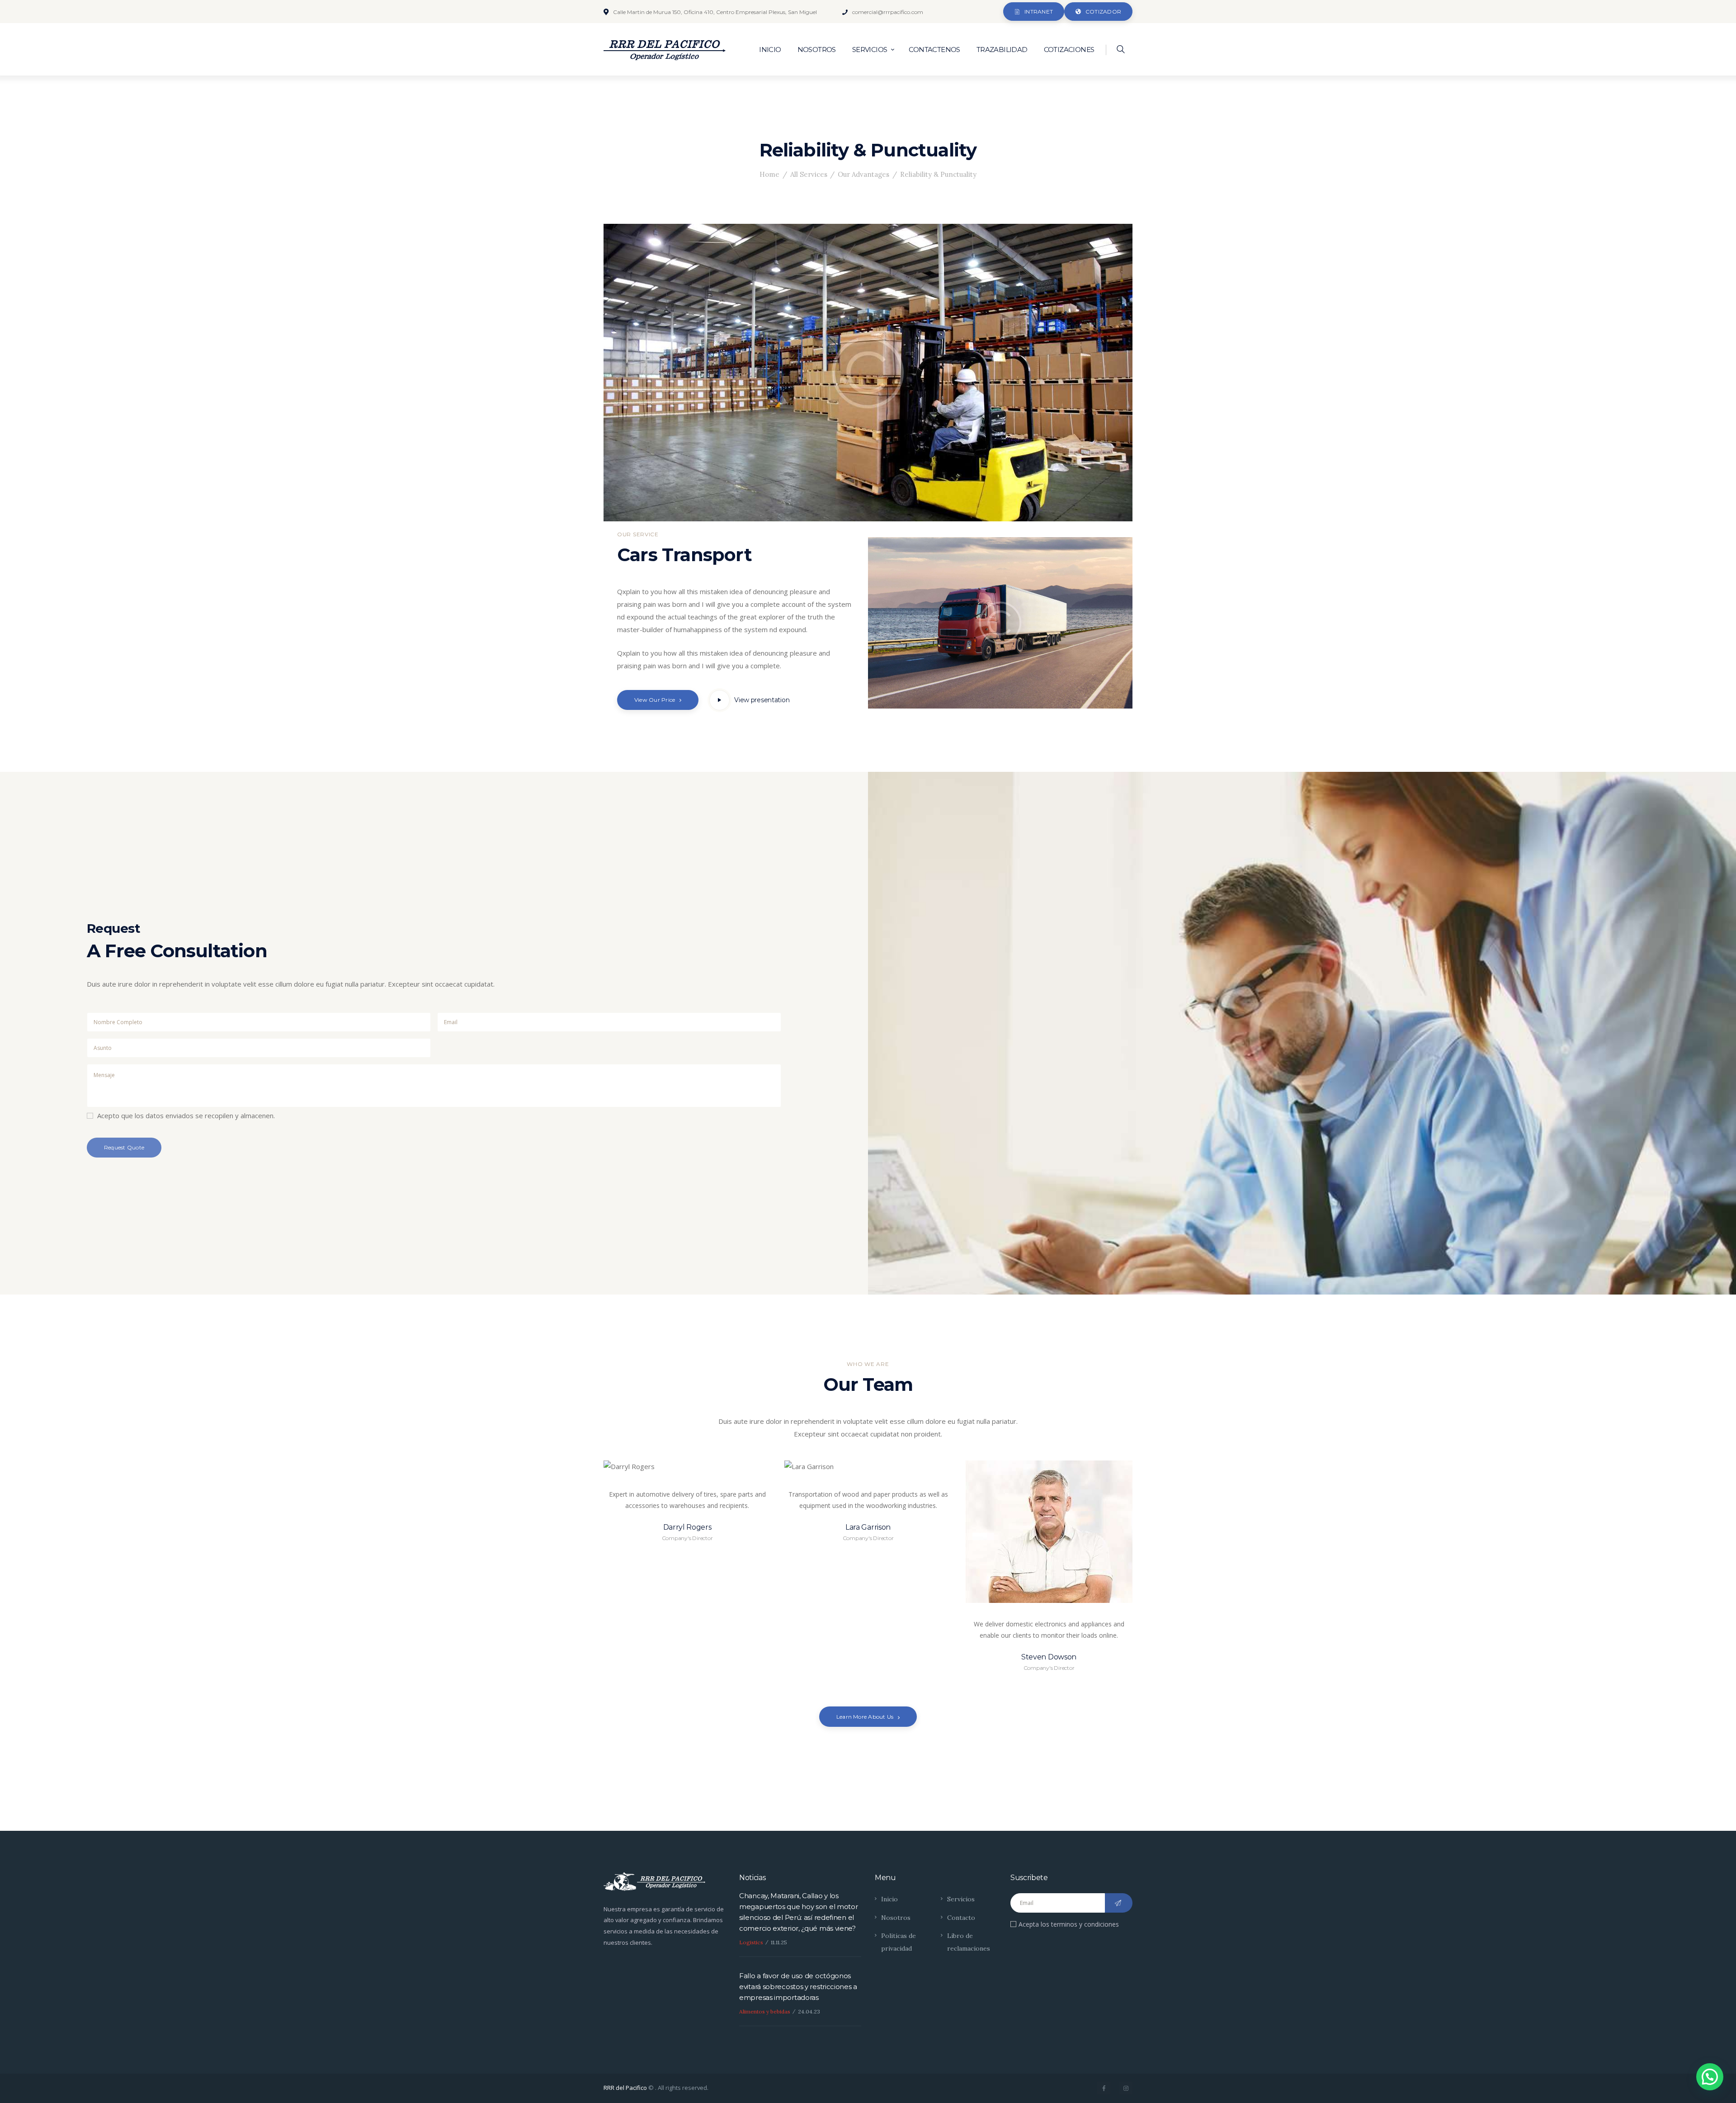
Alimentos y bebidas (765, 2011)
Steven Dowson (1049, 1657)
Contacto (961, 1918)
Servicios (961, 1899)
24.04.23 (809, 2011)
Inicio (889, 1899)
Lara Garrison (868, 1527)
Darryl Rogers (687, 1527)
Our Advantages (863, 174)
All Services (809, 174)
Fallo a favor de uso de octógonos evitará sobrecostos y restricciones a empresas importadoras (798, 1987)
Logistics (751, 1942)
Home (769, 174)
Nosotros (896, 1918)
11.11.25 (779, 1942)
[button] (1710, 2077)
